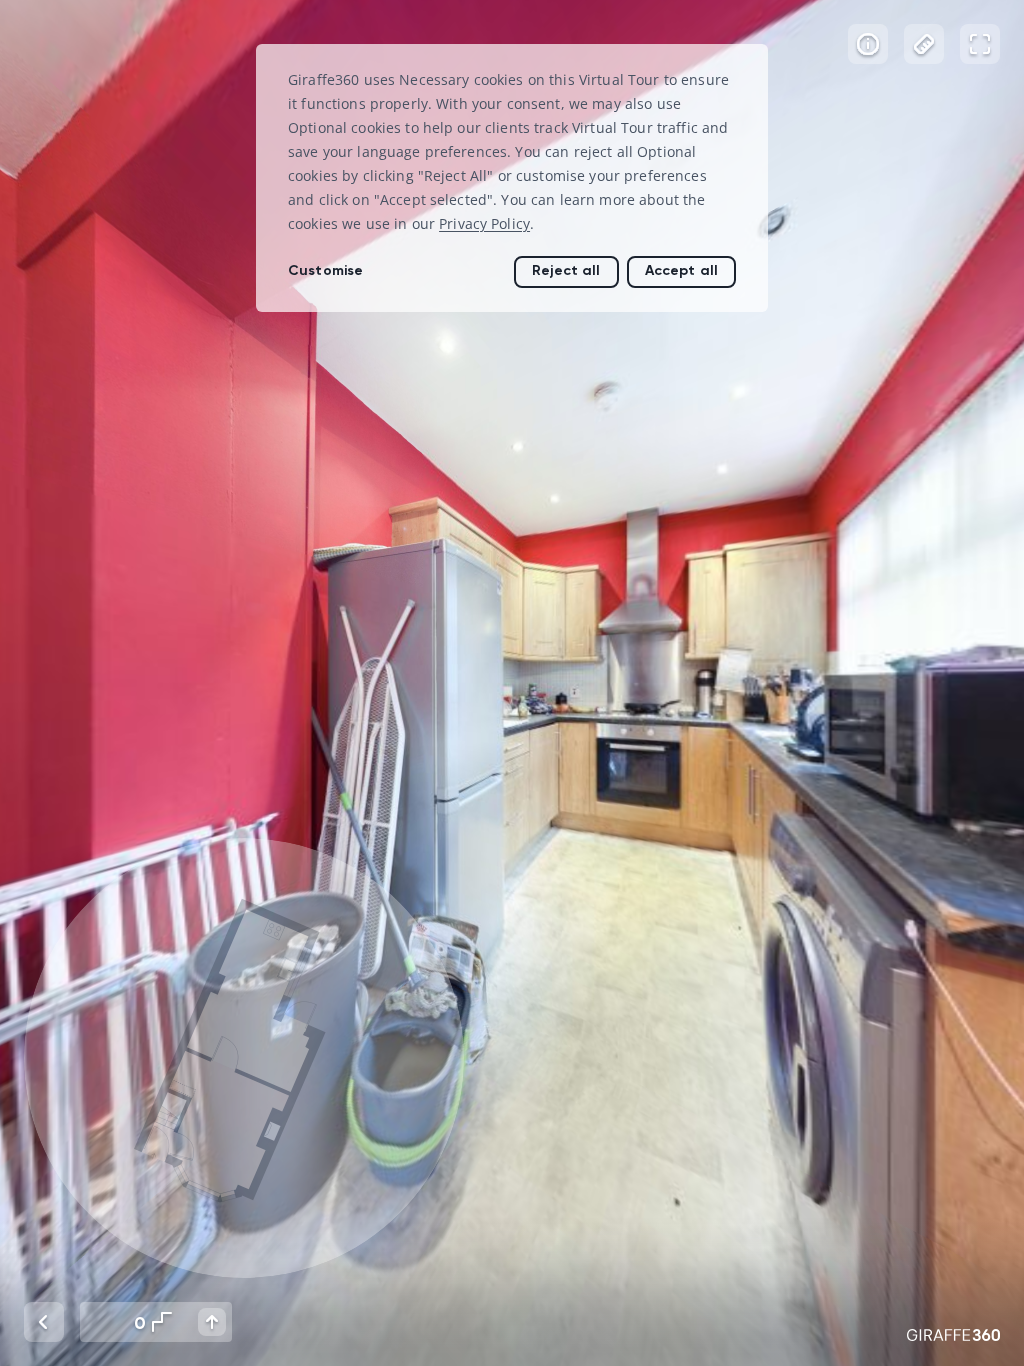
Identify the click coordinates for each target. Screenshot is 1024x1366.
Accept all (681, 270)
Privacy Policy (484, 223)
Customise (325, 270)
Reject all (566, 270)
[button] (244, 1058)
